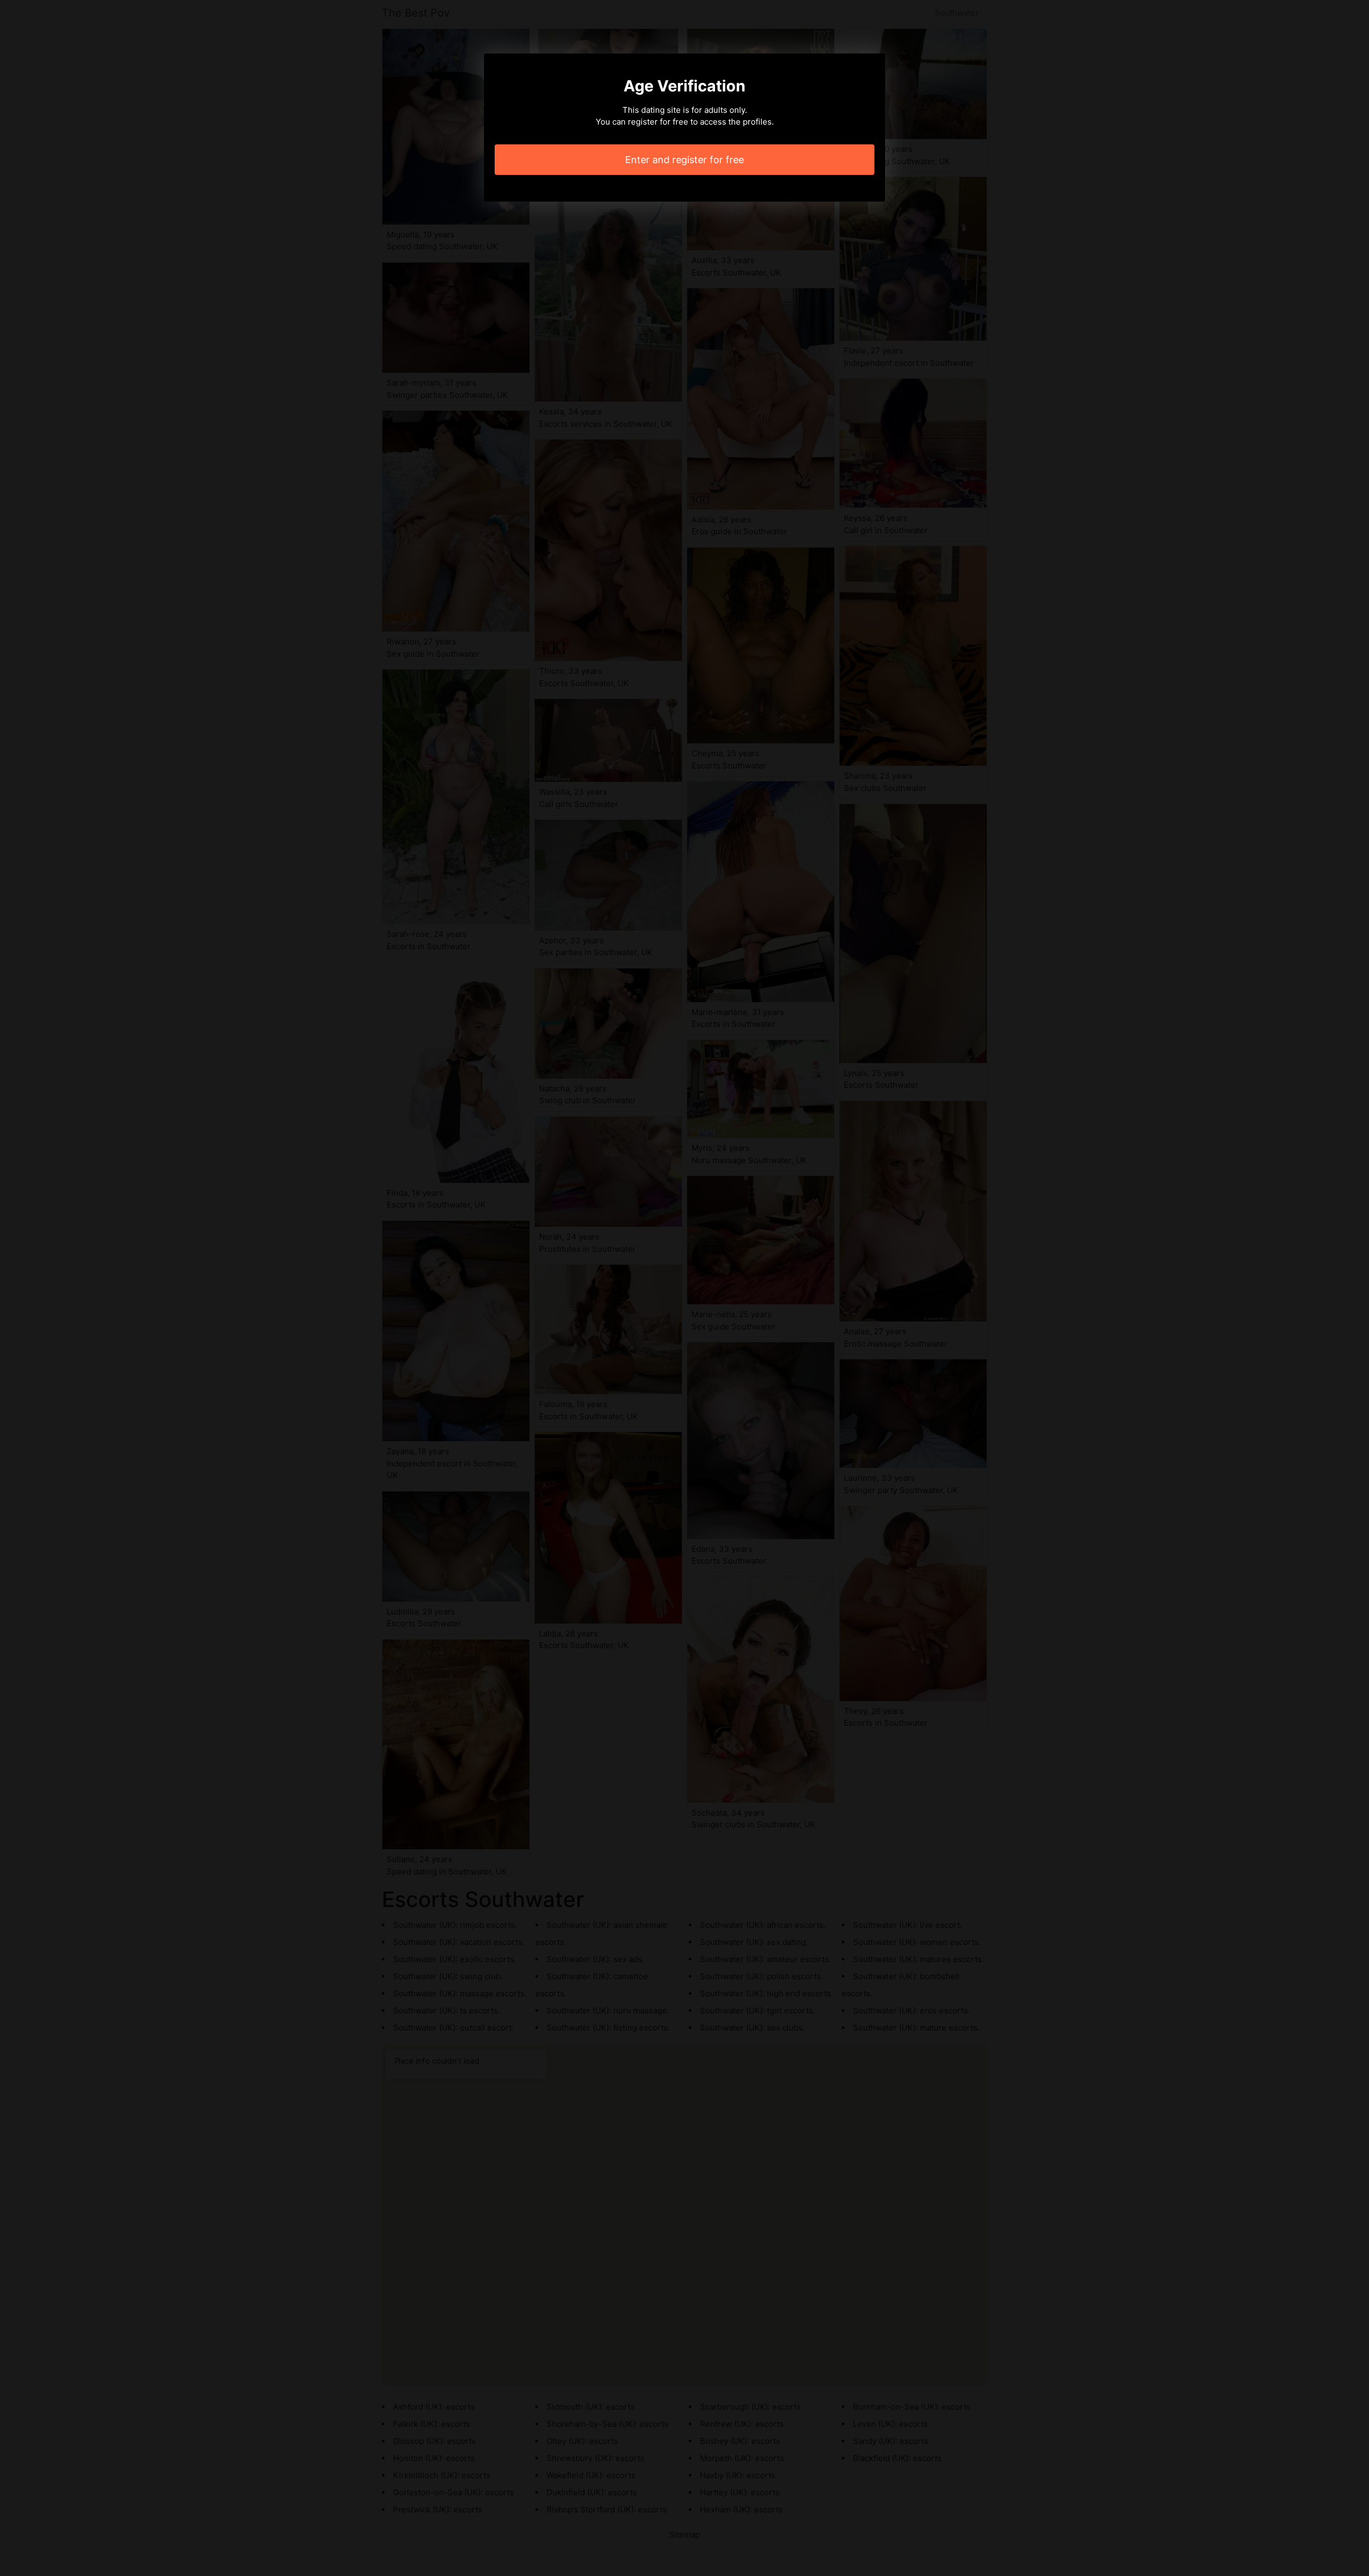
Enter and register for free (684, 160)
